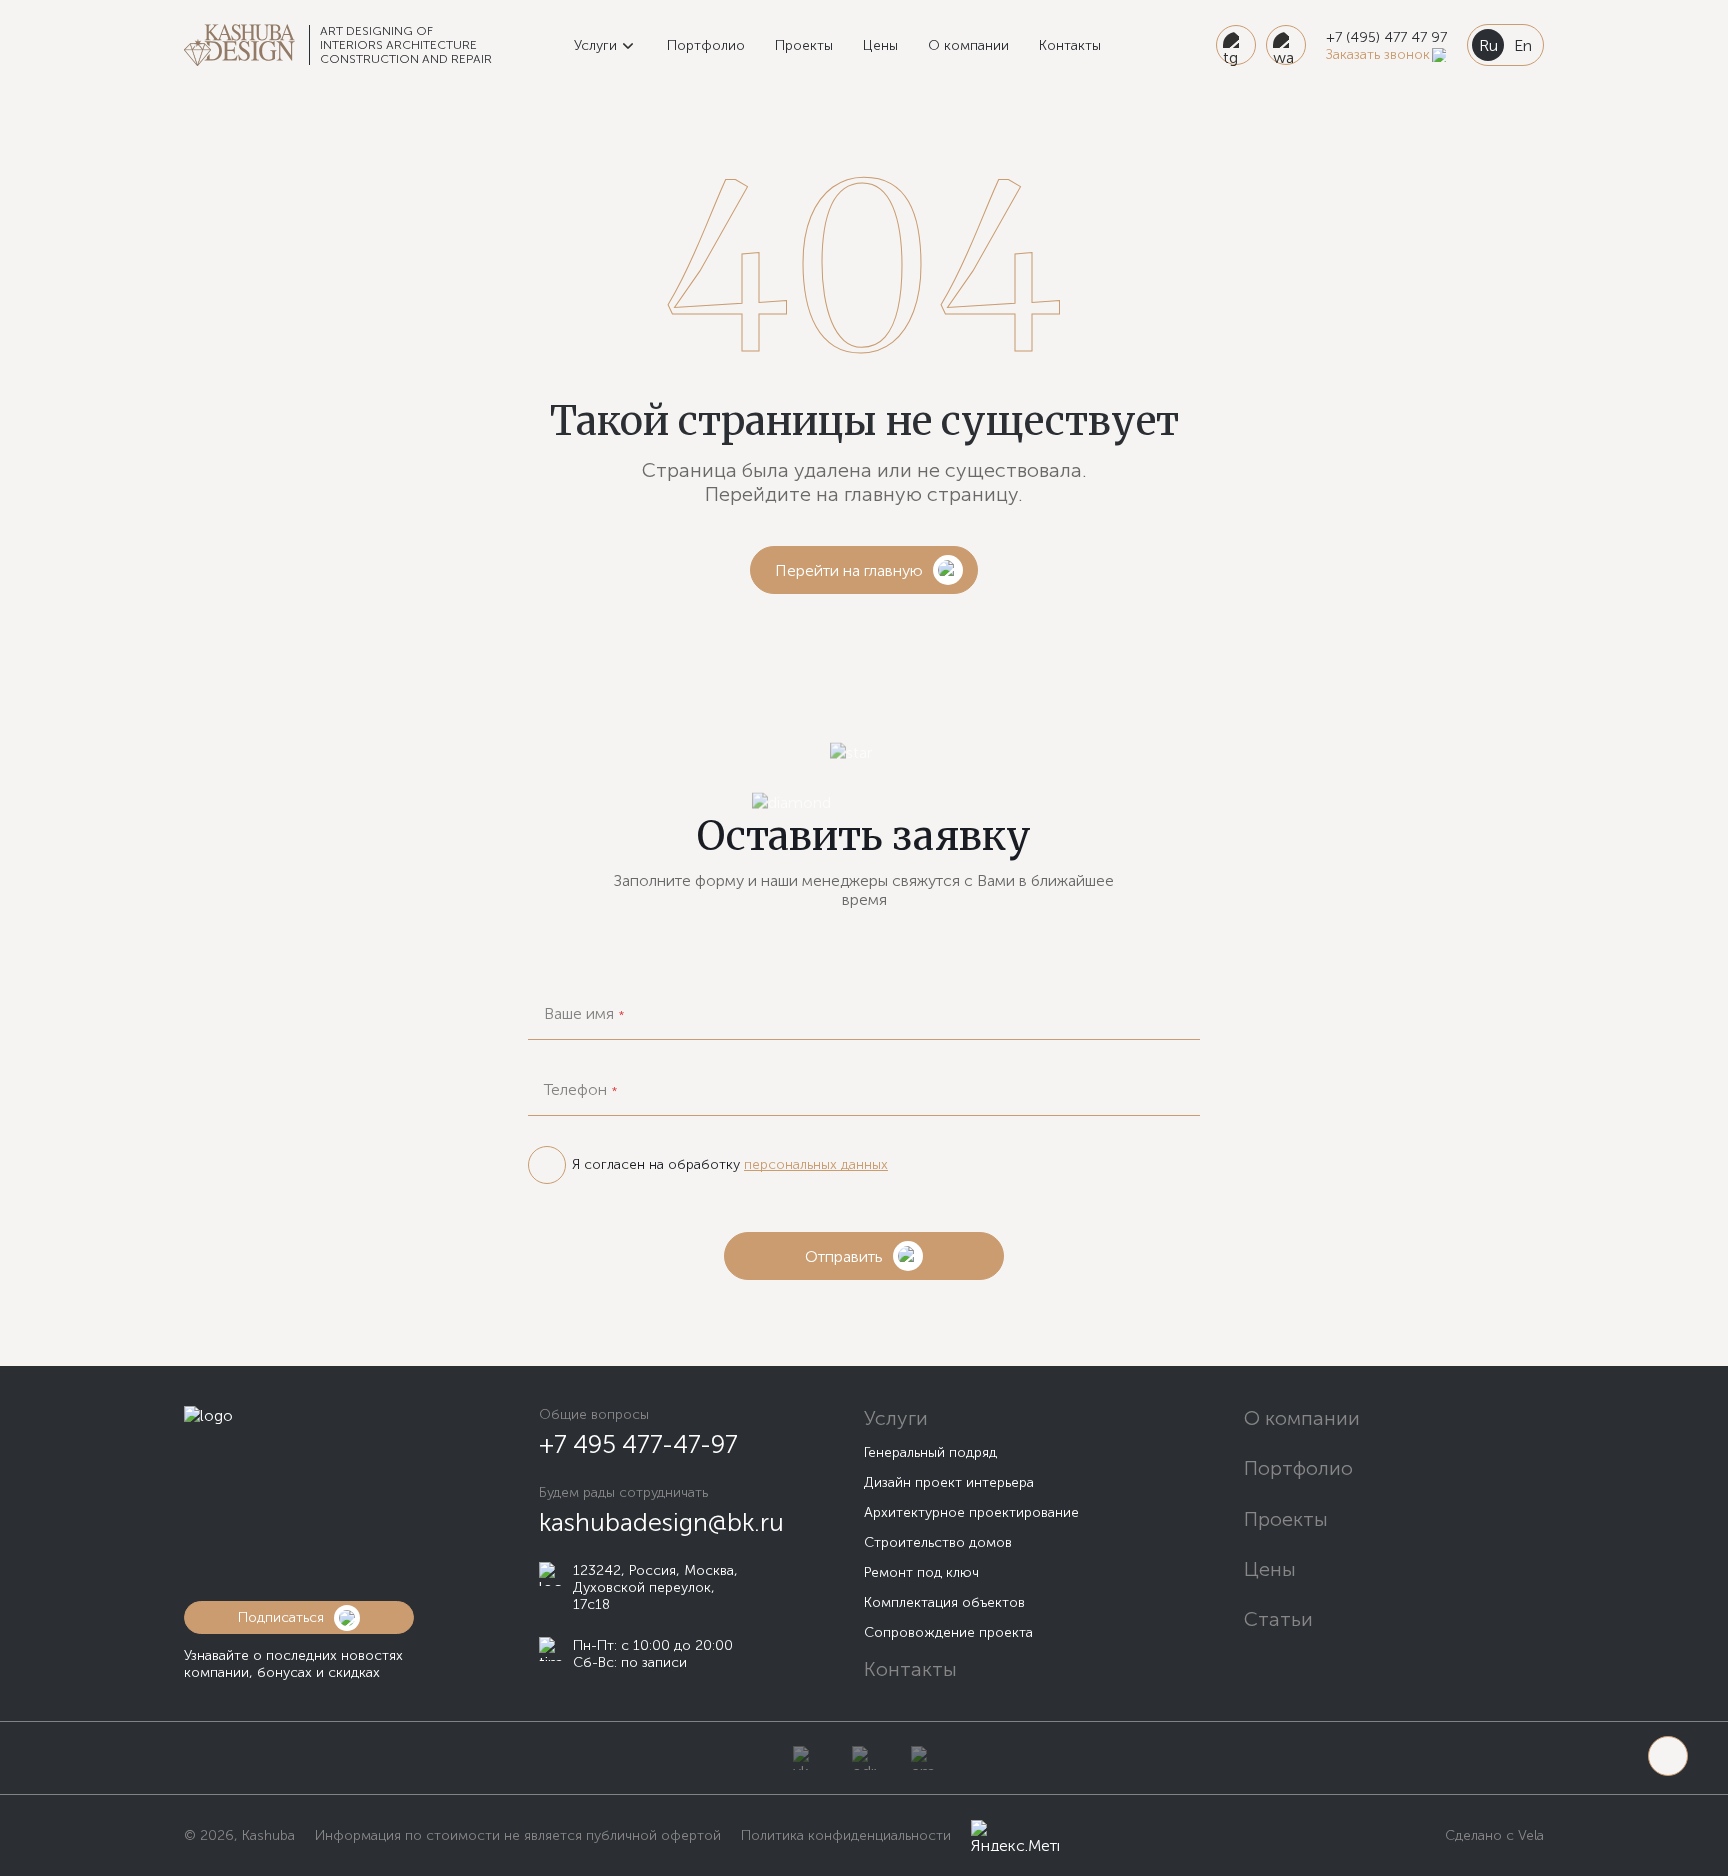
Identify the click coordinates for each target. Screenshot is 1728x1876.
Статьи (1278, 1619)
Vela (1529, 1835)
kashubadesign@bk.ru (661, 1522)
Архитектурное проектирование (971, 1512)
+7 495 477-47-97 (638, 1444)
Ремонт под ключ (921, 1572)
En (1523, 45)
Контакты (1070, 45)
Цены (880, 45)
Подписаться (281, 1617)
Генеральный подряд (930, 1452)
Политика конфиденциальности (846, 1835)
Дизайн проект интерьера (949, 1482)
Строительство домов (938, 1542)
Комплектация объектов (944, 1602)
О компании (968, 45)
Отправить (844, 1256)
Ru (1488, 45)
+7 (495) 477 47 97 (1386, 37)
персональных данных (816, 1164)
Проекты (804, 45)
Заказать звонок (1378, 54)
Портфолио (706, 45)
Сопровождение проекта (948, 1632)
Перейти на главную (849, 570)
